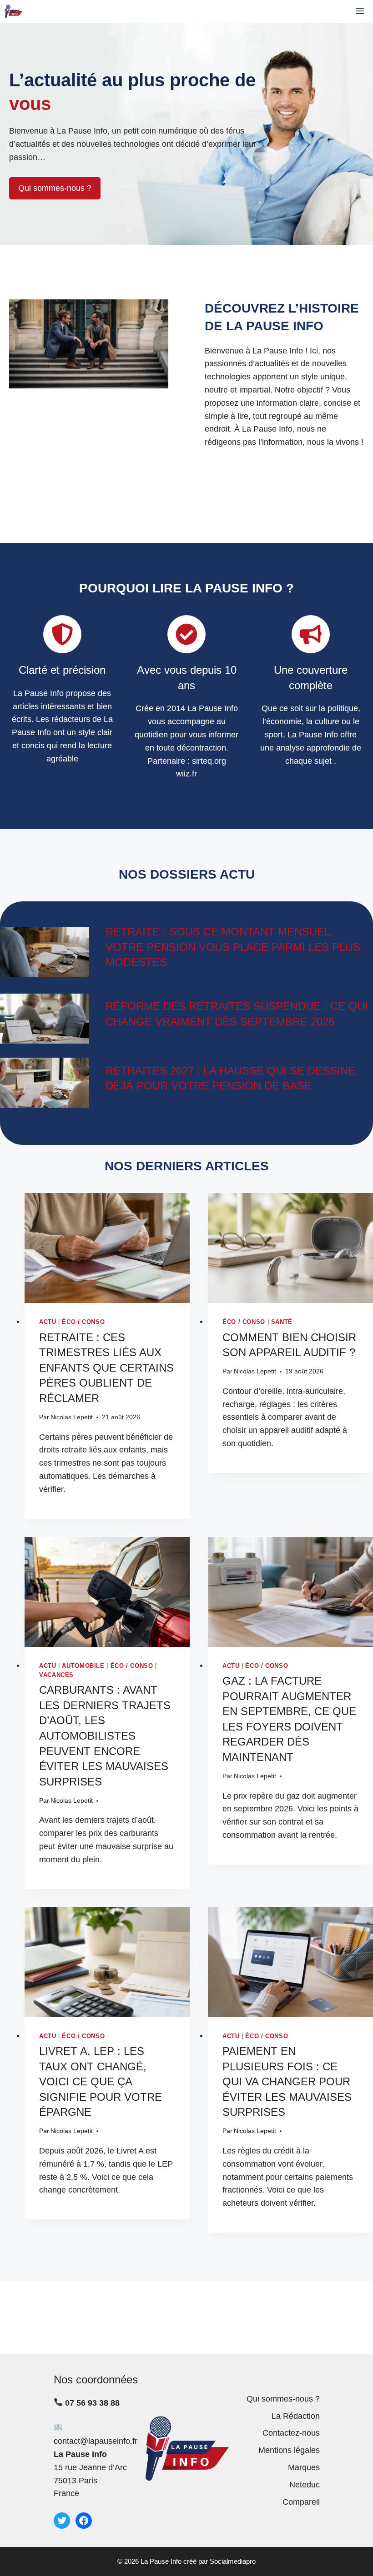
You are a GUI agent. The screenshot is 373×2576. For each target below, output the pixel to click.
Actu (48, 1322)
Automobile (83, 1666)
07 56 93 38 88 (92, 2403)
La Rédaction (296, 2416)
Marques (304, 2467)
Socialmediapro (233, 2561)
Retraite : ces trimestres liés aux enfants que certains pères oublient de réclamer (106, 1368)
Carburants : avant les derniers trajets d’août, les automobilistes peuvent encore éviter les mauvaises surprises (105, 1736)
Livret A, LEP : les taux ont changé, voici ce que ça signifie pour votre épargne (101, 2081)
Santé (282, 1322)
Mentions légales (289, 2450)
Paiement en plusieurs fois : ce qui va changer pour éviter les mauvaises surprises (287, 2081)
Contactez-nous (291, 2433)
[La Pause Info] (14, 11)
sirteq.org (209, 761)
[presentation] (107, 1248)
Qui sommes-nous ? (55, 188)
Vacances (56, 1675)
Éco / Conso (83, 1322)
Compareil (301, 2502)
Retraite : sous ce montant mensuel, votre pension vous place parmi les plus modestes (233, 947)
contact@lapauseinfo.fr (96, 2441)
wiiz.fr (186, 774)
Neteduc (305, 2485)
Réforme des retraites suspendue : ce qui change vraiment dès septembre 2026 (237, 1014)
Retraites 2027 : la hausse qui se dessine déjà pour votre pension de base (230, 1078)
